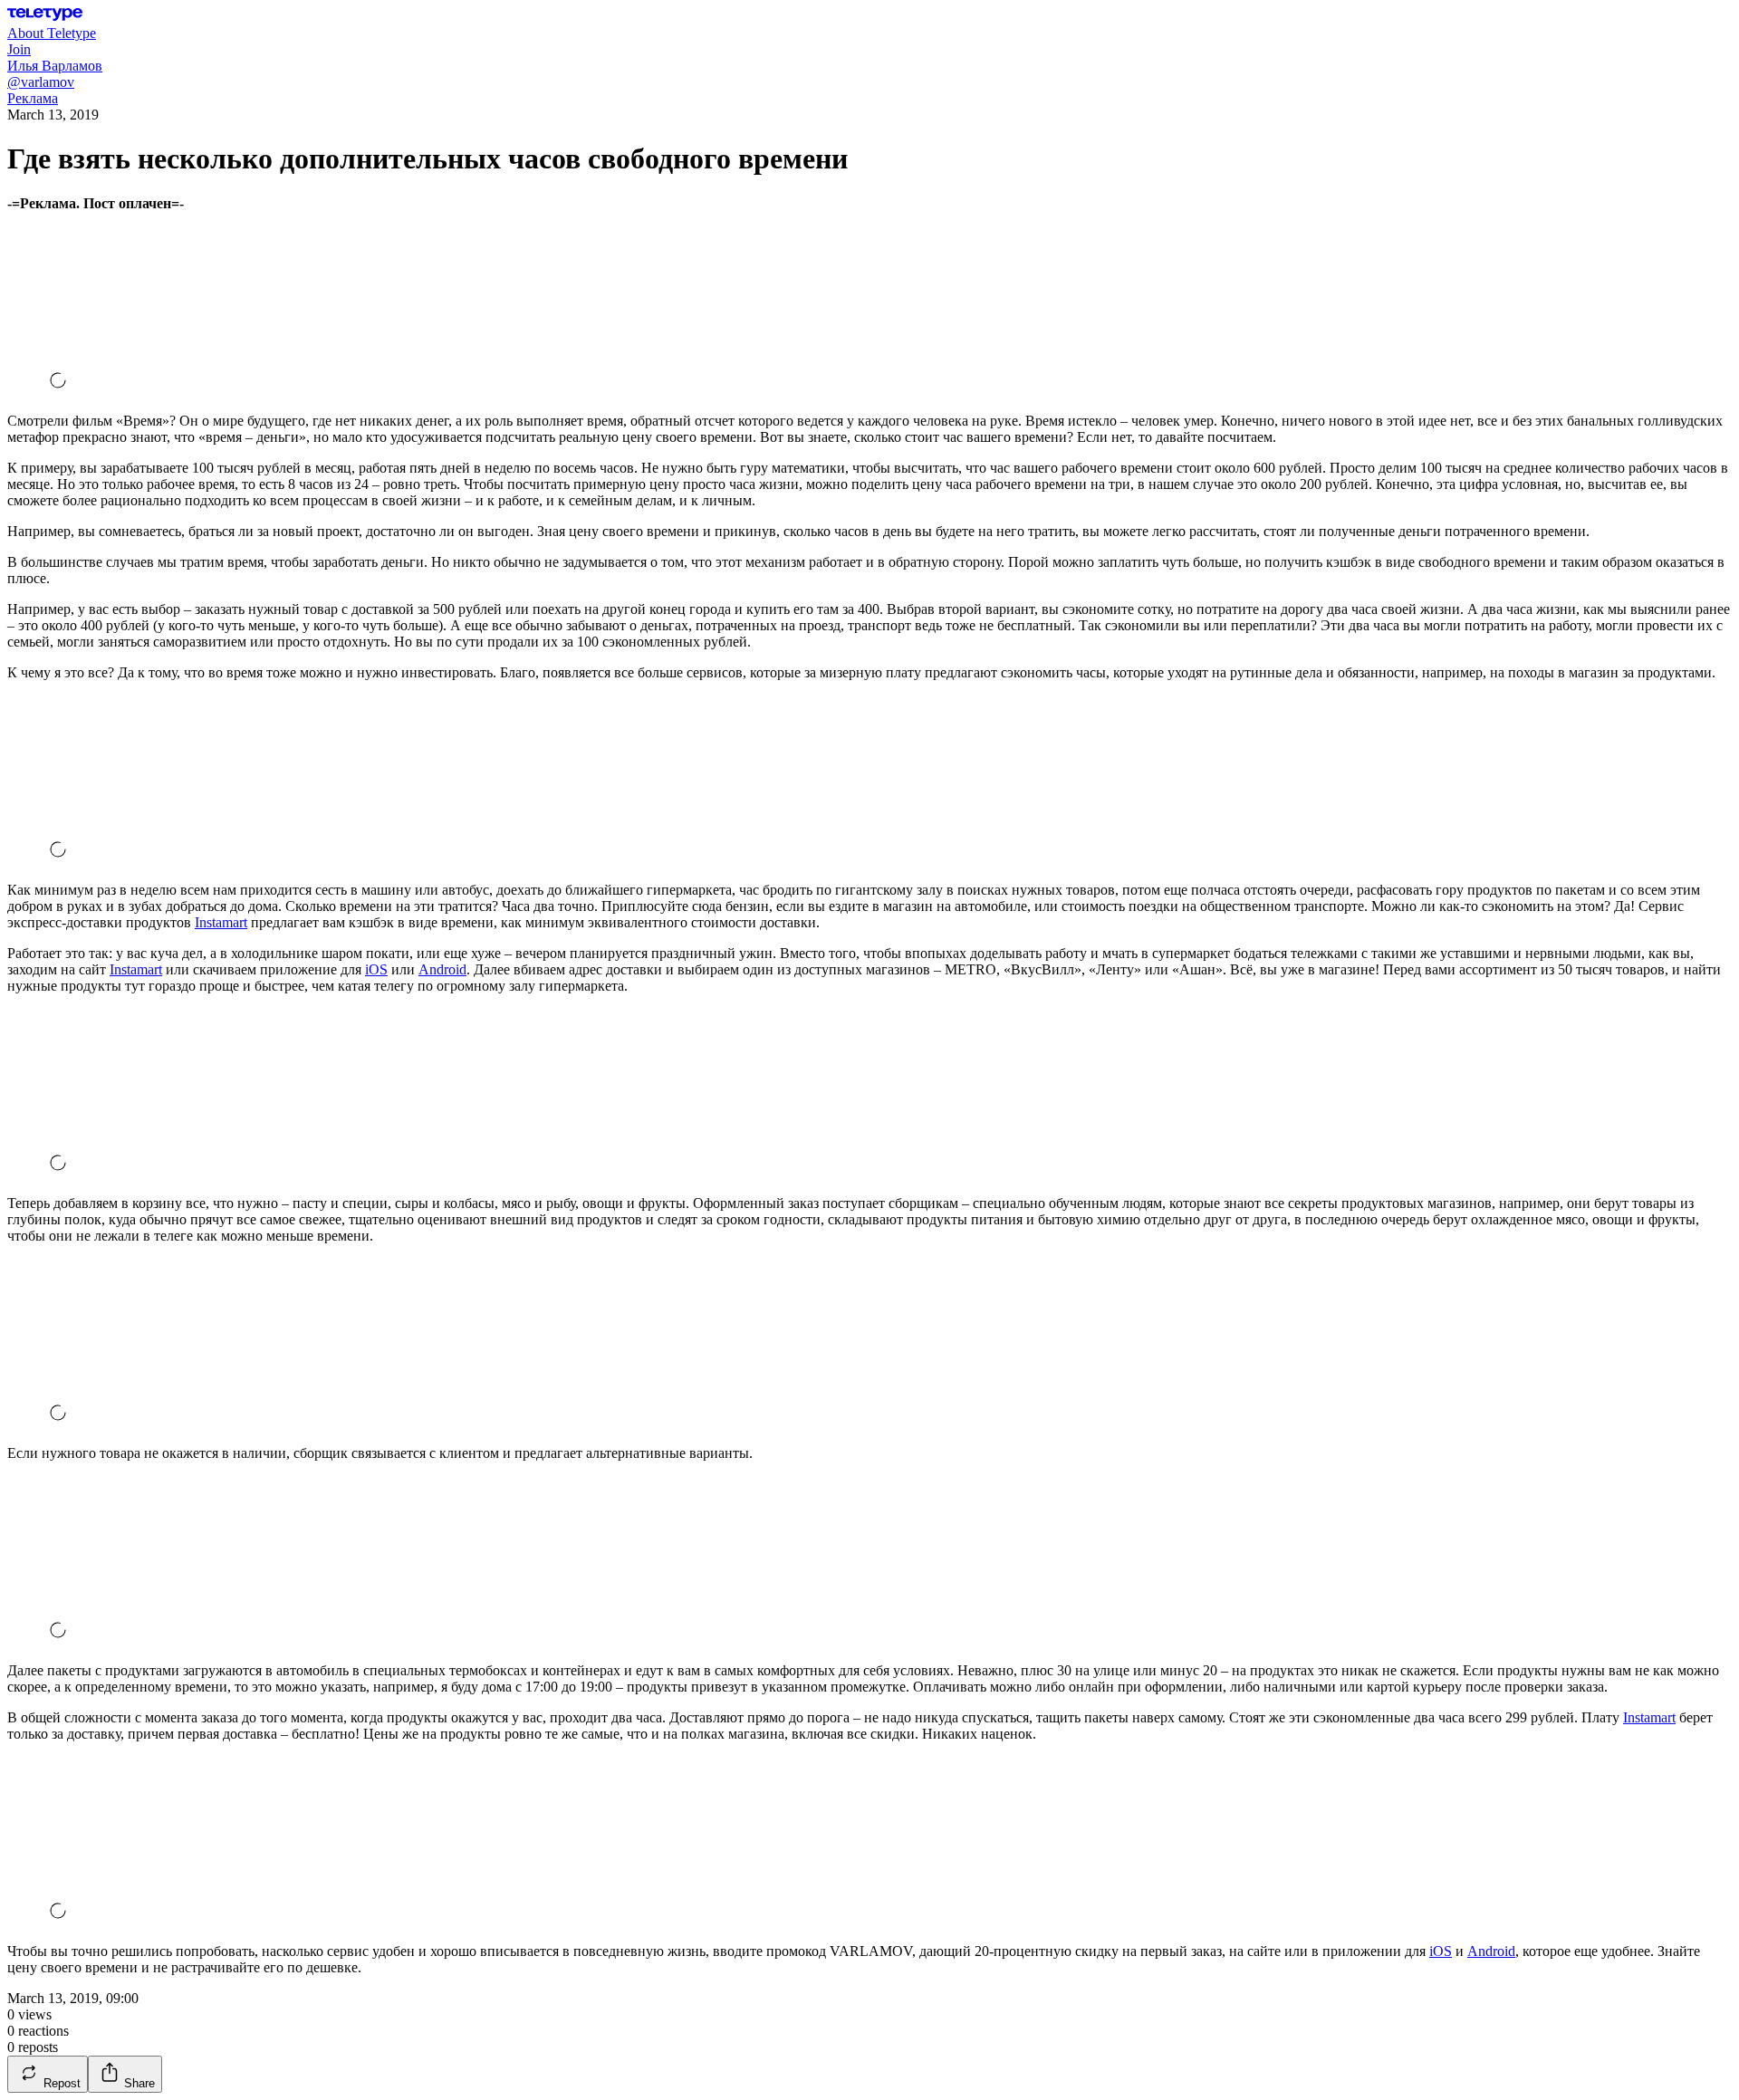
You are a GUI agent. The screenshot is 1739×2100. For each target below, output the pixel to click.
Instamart (221, 922)
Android (442, 969)
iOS (376, 969)
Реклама (33, 98)
